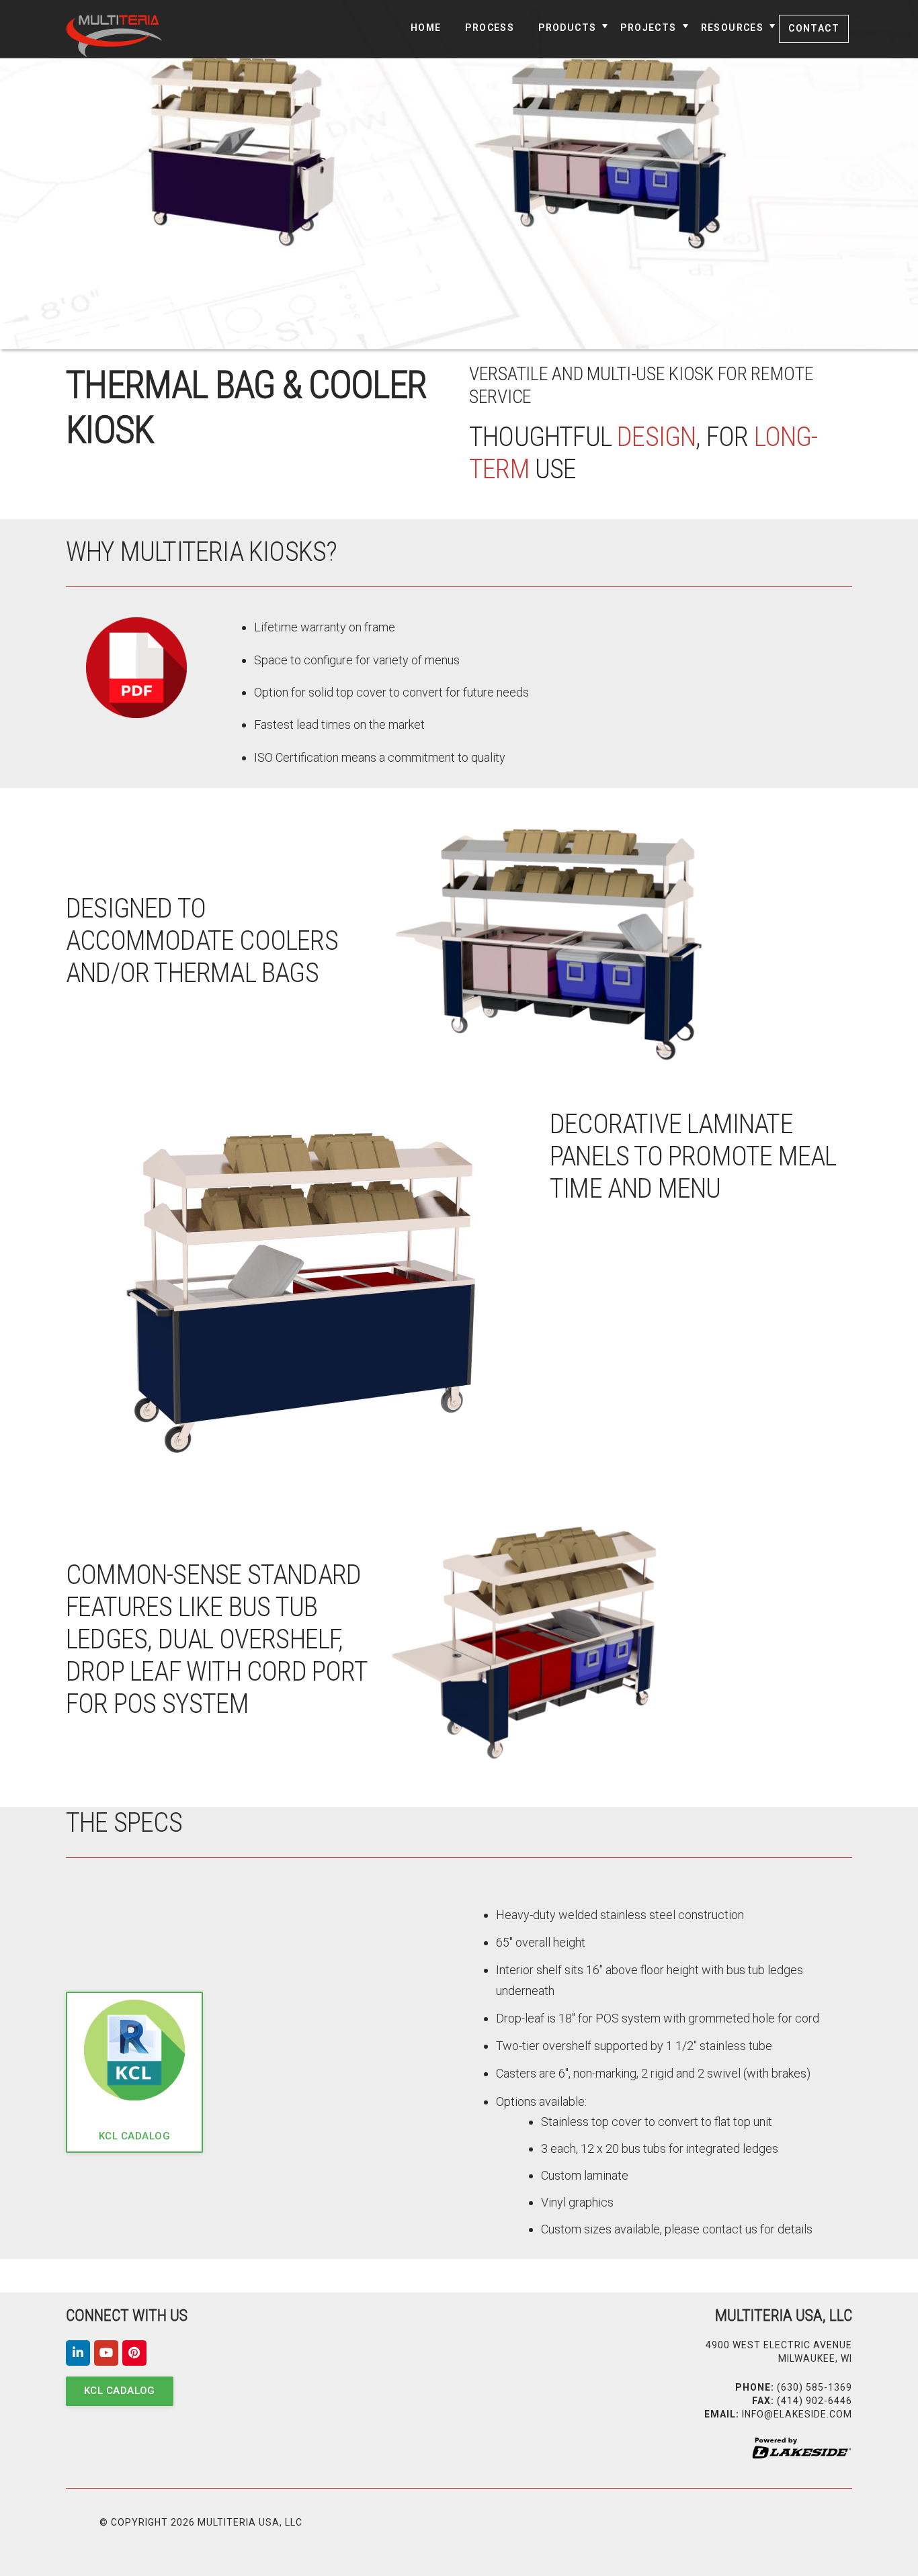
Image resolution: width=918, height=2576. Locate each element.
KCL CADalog (134, 2136)
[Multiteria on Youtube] (106, 2353)
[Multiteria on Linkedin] (78, 2353)
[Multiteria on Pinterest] (134, 2353)
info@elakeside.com (797, 2414)
